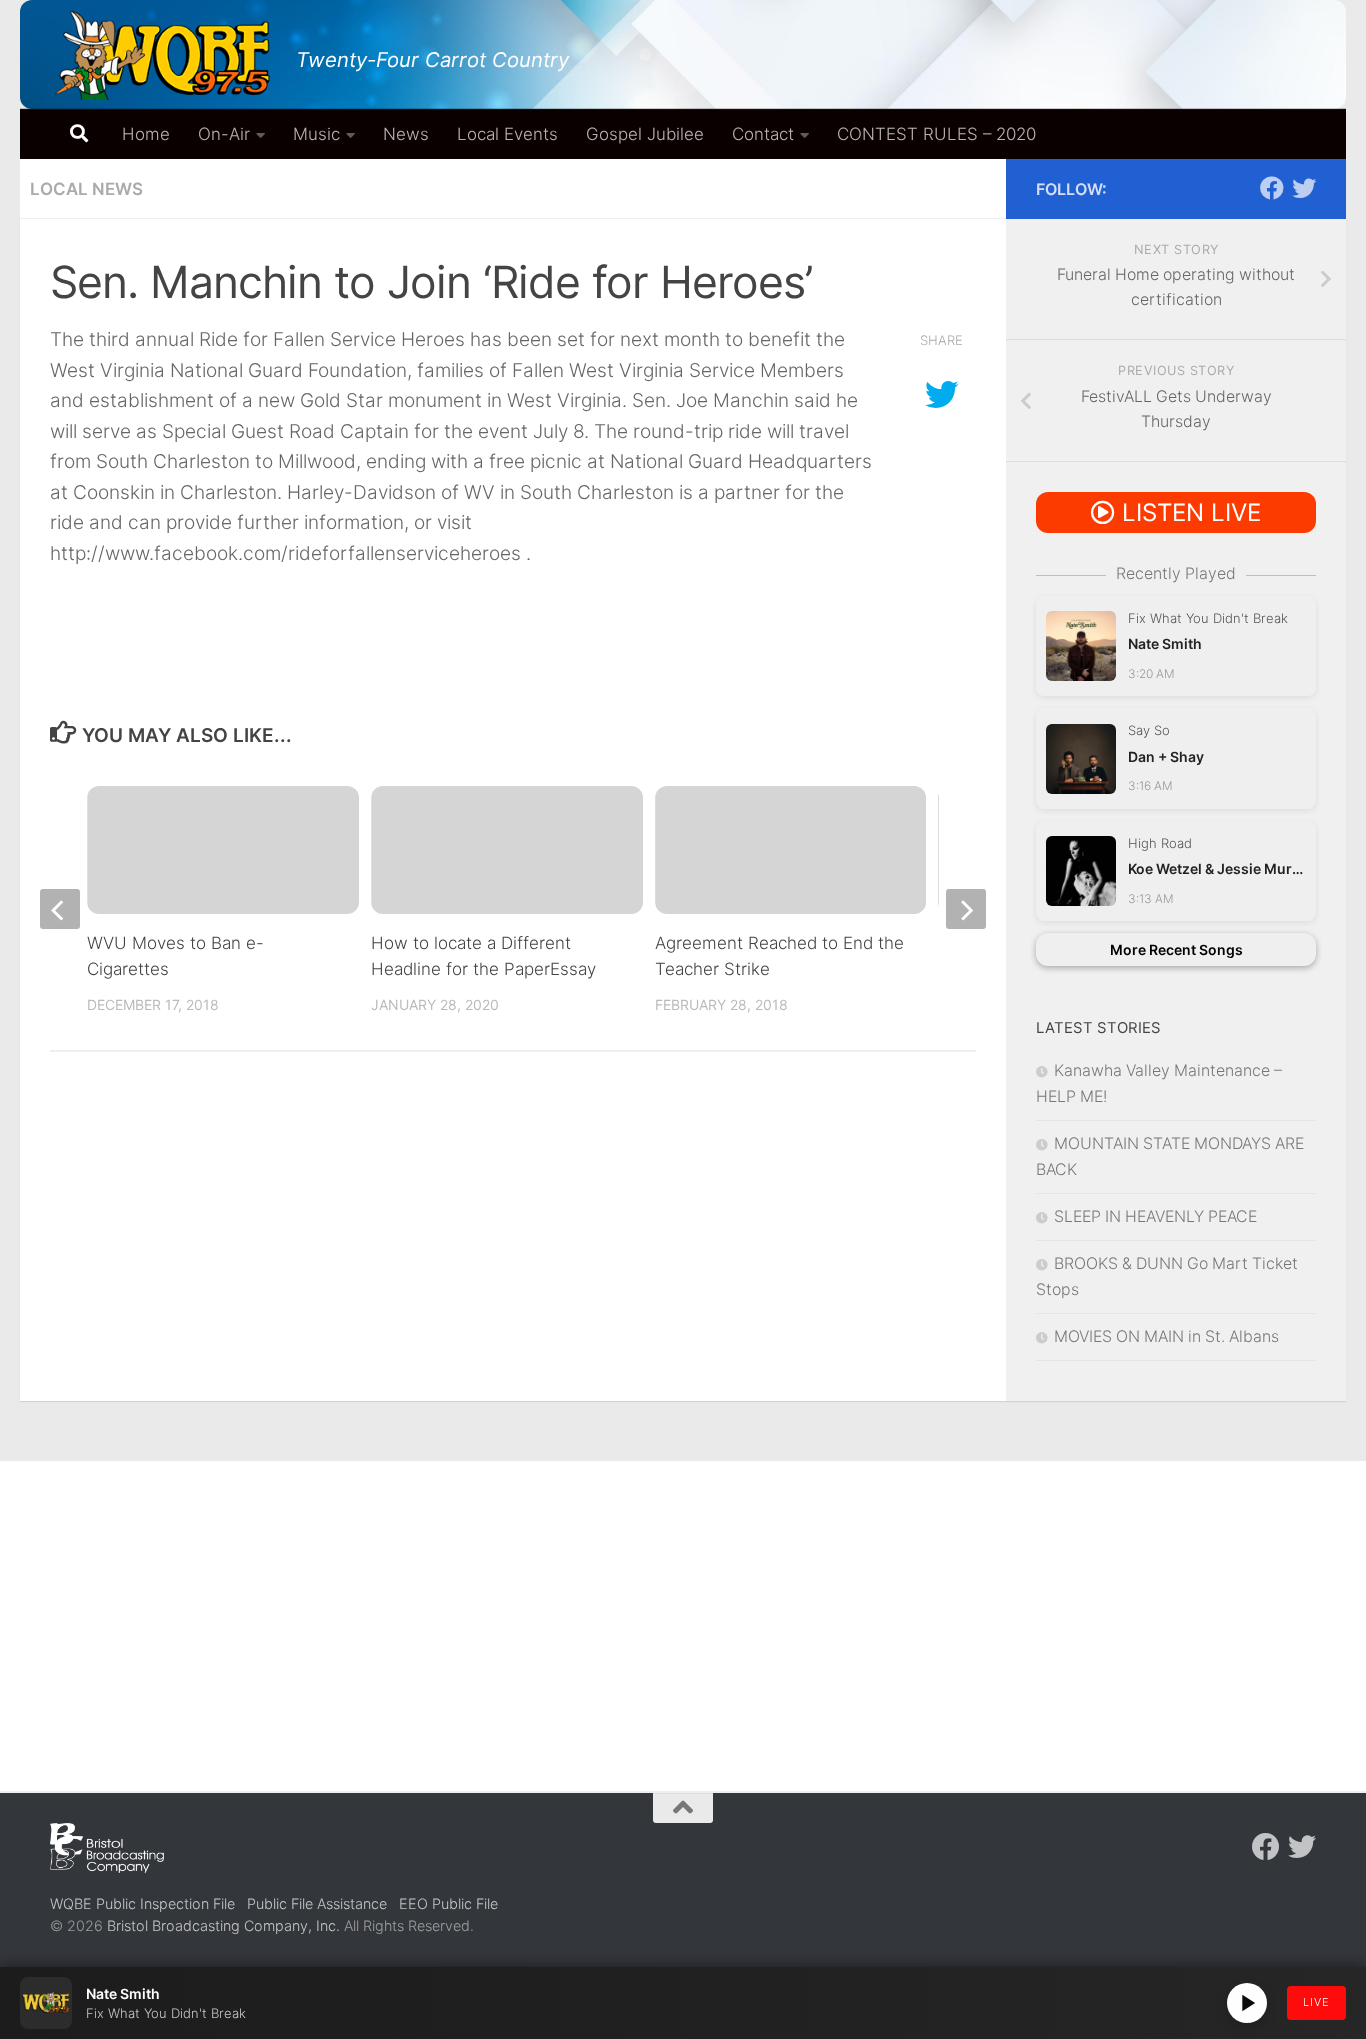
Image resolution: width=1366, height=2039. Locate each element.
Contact (763, 134)
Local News (86, 189)
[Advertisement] (683, 1611)
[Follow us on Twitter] (1304, 188)
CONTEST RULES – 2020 (936, 134)
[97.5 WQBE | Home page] (163, 55)
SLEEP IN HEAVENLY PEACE (1155, 1216)
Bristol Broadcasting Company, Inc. (223, 1925)
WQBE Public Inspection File (142, 1903)
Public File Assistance (317, 1903)
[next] (966, 909)
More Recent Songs (1176, 949)
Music (316, 134)
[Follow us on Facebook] (1272, 188)
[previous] (60, 909)
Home (146, 134)
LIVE (1316, 2002)
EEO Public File (448, 1903)
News (406, 134)
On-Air (224, 134)
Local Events (507, 134)
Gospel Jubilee (645, 134)
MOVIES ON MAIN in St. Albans (1166, 1336)
